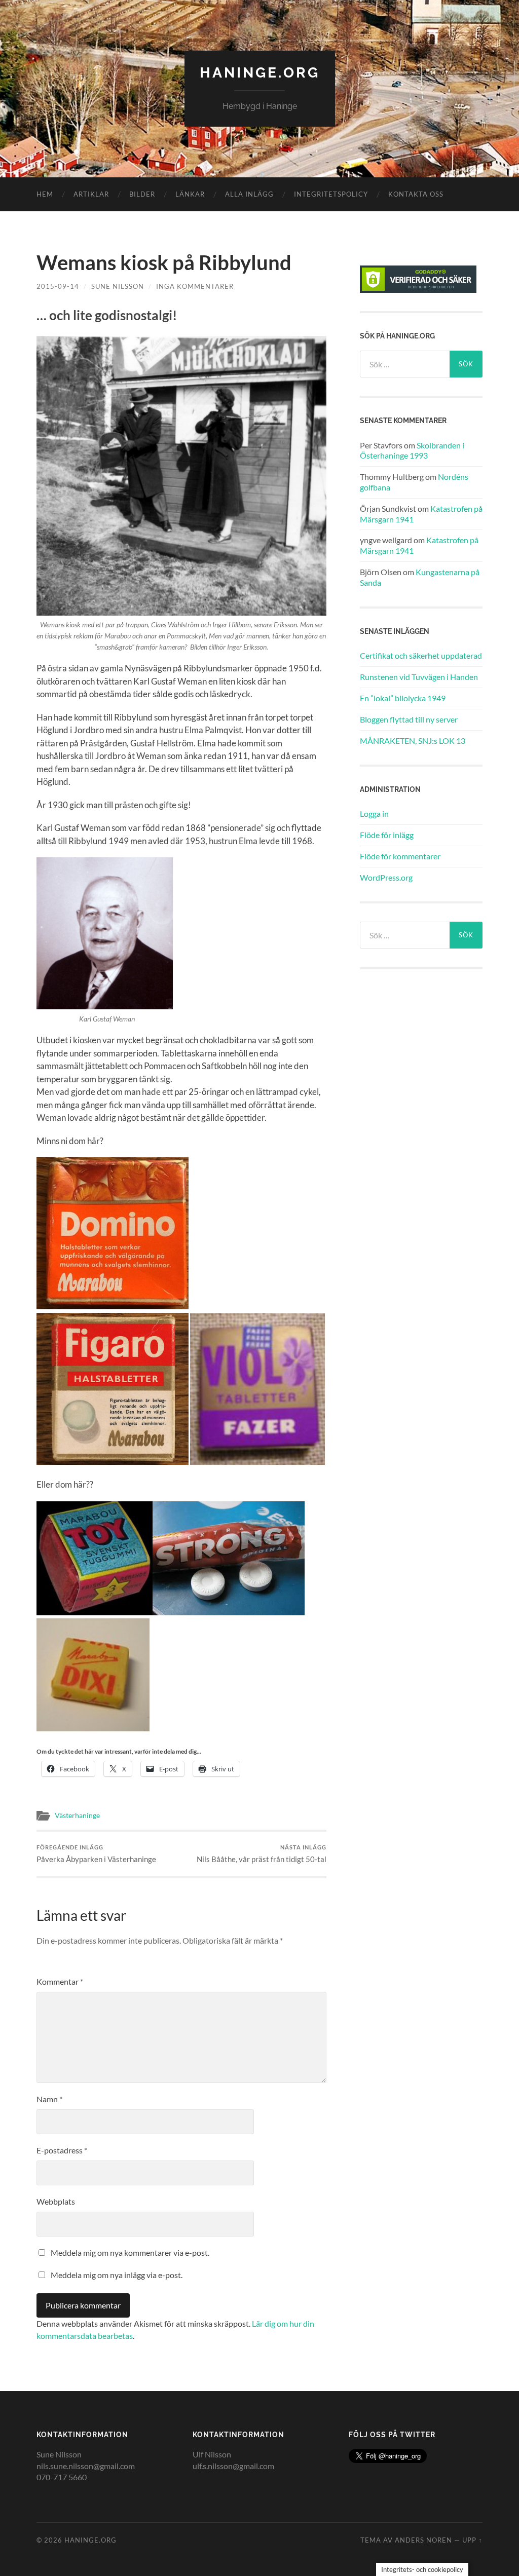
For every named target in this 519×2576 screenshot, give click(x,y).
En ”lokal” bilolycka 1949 (403, 698)
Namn (49, 2099)
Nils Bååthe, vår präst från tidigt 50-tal (262, 1854)
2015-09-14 (58, 286)
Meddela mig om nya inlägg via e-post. (117, 2275)
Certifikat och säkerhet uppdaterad (421, 655)
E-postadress (62, 2150)
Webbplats (56, 2201)
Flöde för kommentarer (400, 856)
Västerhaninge (77, 1815)
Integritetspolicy (331, 194)
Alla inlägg (249, 194)
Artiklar (91, 194)
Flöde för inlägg (387, 835)
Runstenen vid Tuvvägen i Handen (419, 677)
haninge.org (260, 73)
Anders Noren (423, 2540)
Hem (45, 194)
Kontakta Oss (416, 194)
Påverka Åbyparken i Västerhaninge (96, 1854)
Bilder (142, 194)
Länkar (190, 194)
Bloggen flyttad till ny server (409, 719)
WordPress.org (386, 877)
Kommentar (60, 1981)
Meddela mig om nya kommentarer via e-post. (130, 2252)
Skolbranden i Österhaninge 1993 (412, 450)
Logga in (374, 813)
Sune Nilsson (118, 286)
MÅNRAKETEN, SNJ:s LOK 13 (413, 741)
